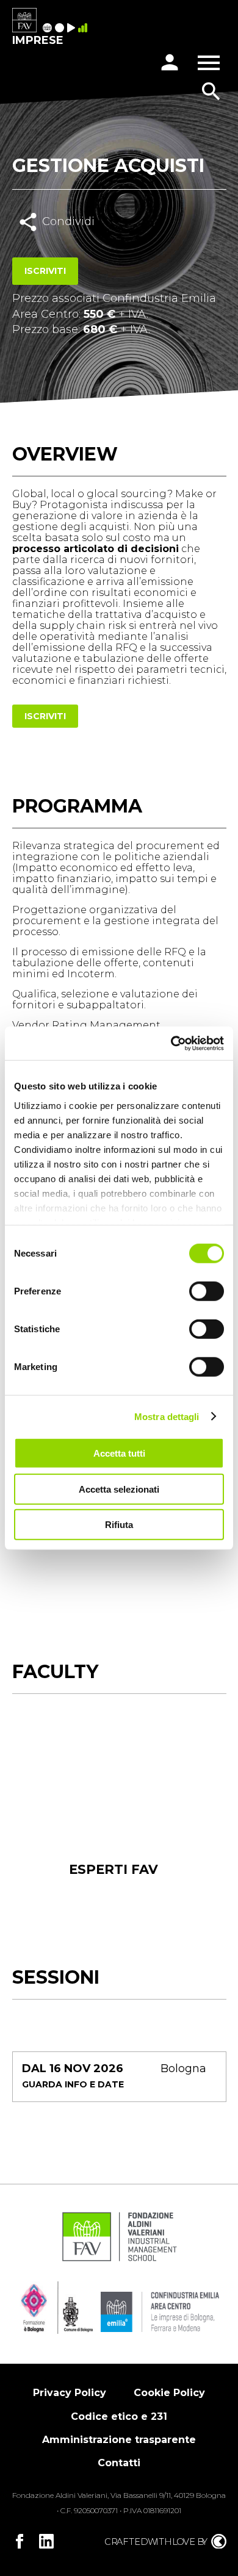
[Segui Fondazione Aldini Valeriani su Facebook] (20, 2541)
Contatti (119, 2463)
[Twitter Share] (69, 248)
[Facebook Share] (42, 248)
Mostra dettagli (167, 1416)
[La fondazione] (49, 29)
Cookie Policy (169, 2393)
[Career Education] (73, 29)
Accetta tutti (119, 1453)
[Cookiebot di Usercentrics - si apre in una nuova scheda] (171, 1043)
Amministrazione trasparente (119, 2440)
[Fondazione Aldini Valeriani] (119, 2260)
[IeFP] (61, 29)
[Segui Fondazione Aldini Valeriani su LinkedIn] (46, 2541)
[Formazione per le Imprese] (24, 21)
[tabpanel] (114, 1816)
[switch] (207, 1291)
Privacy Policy (70, 2393)
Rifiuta (119, 1525)
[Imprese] (84, 29)
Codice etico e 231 (119, 2416)
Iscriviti (45, 271)
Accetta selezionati (119, 1489)
